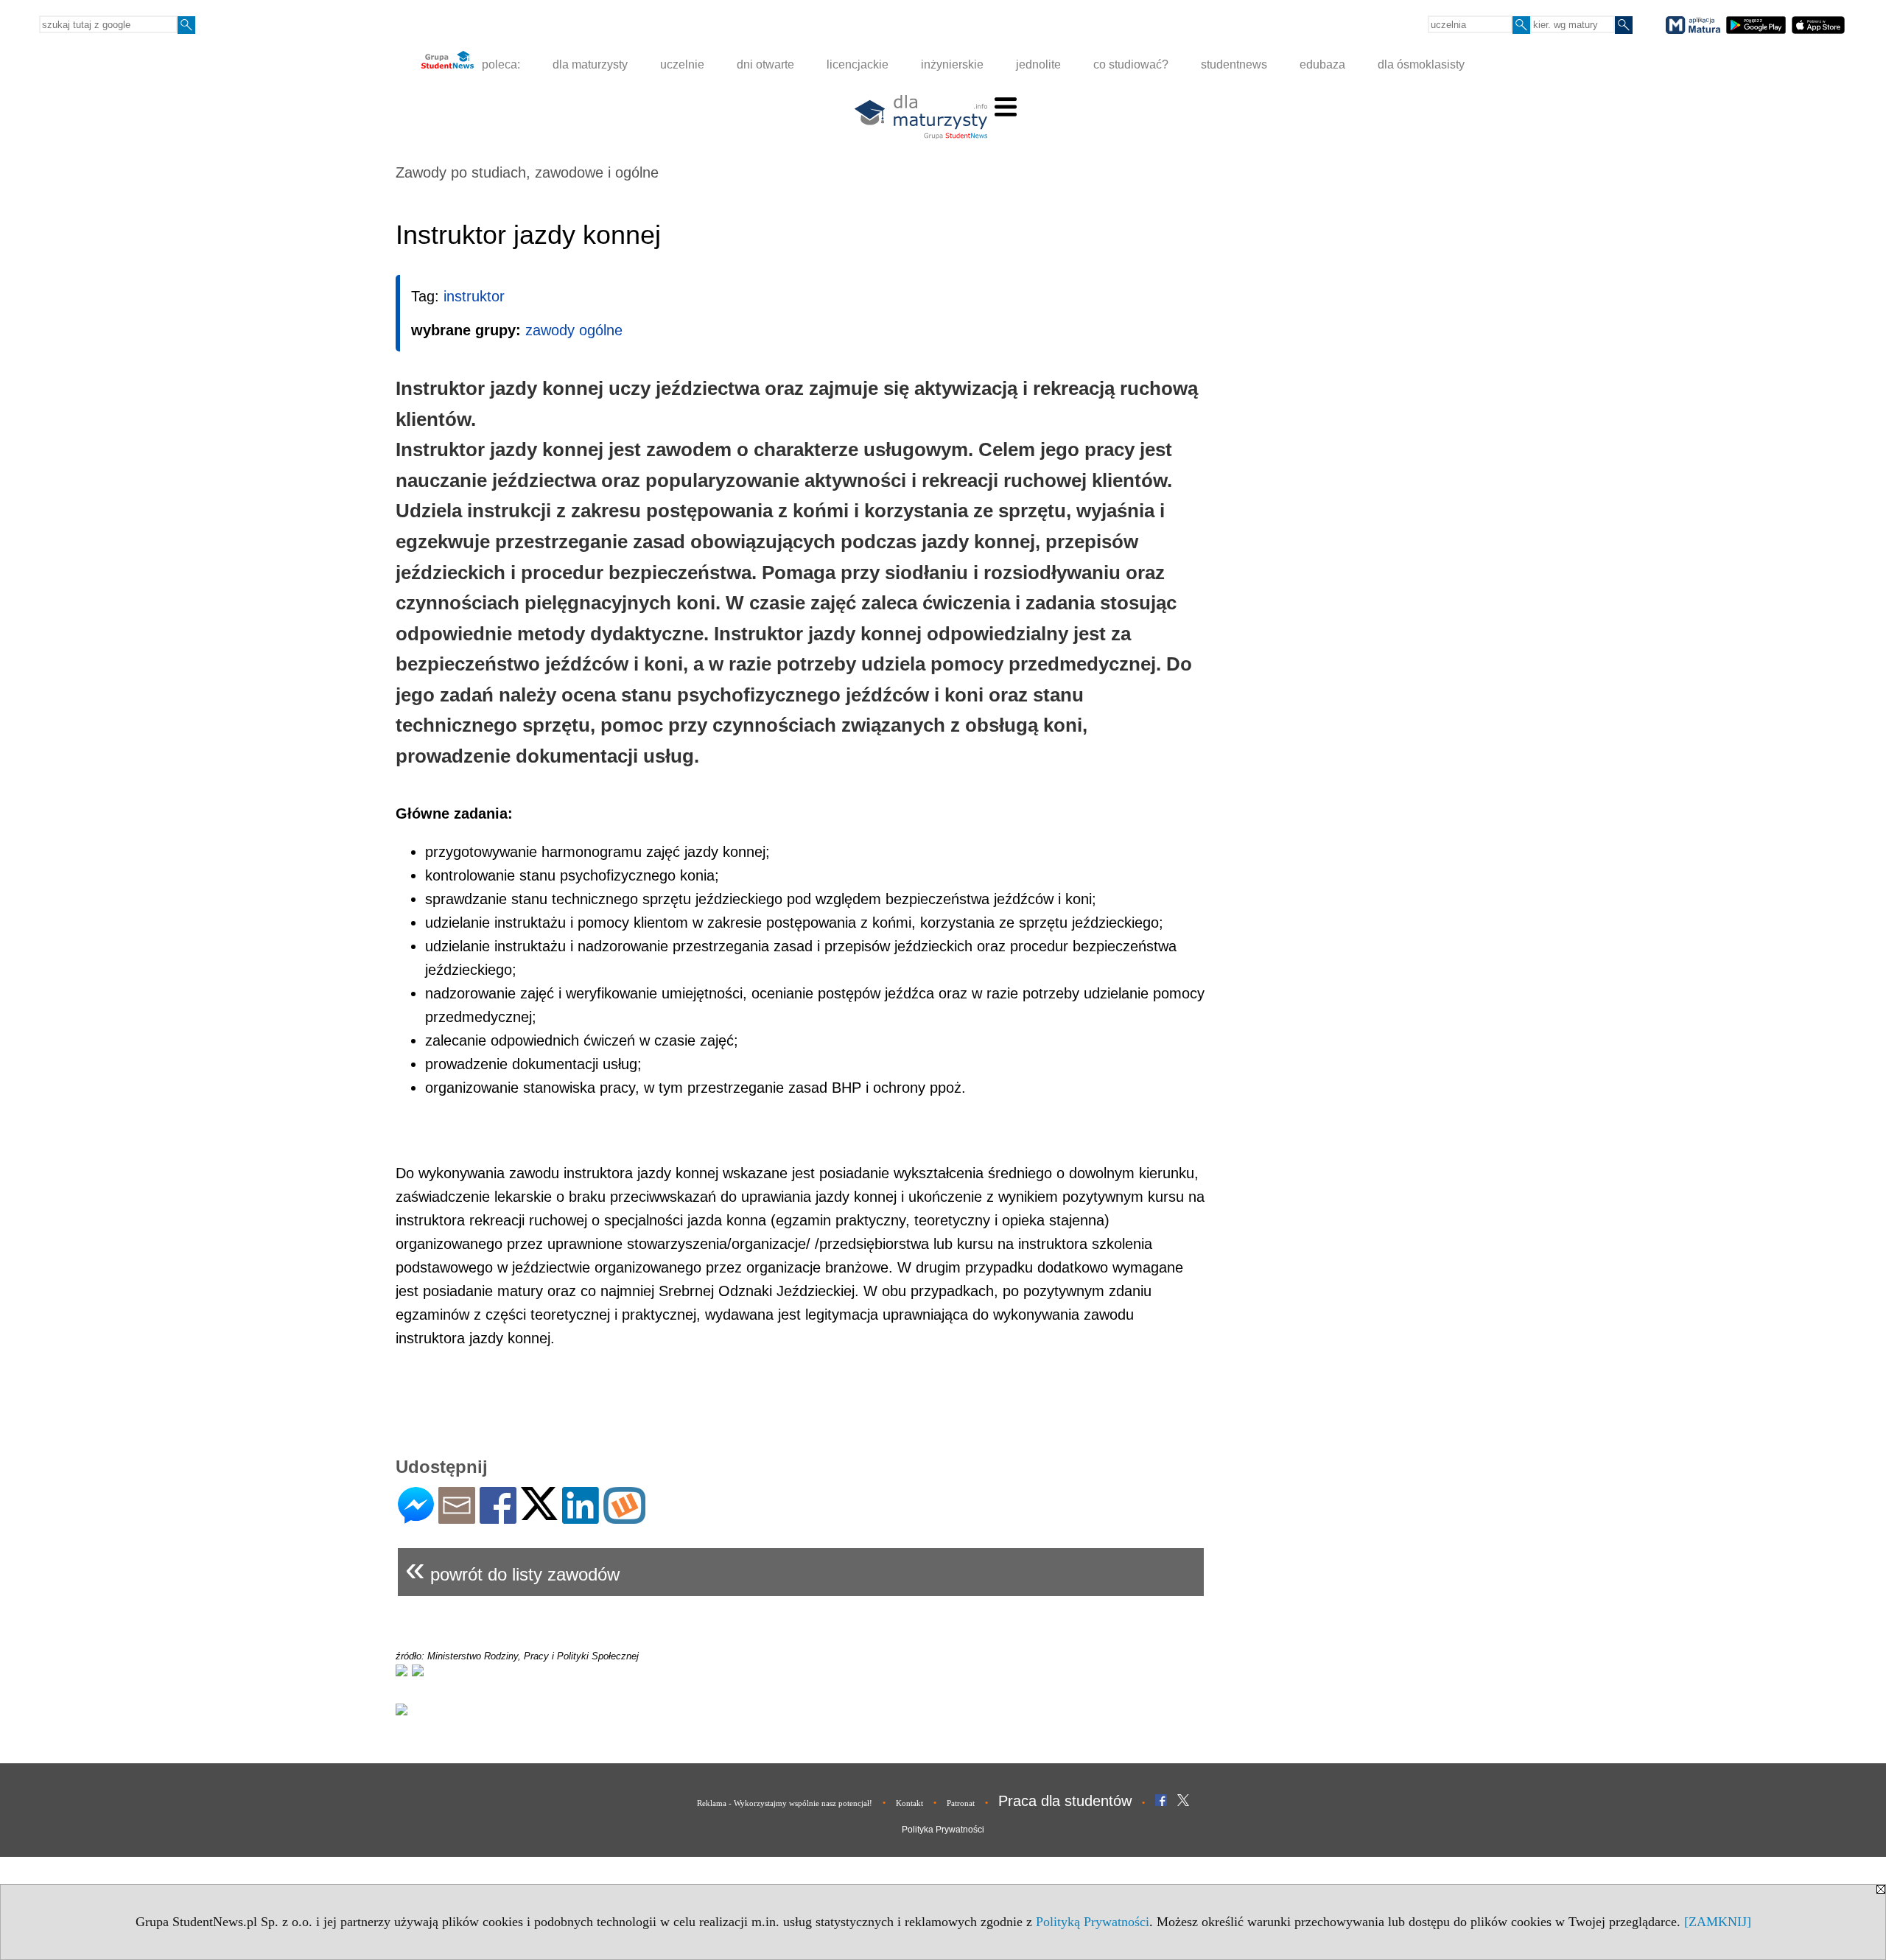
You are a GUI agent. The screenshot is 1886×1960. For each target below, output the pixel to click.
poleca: (499, 64)
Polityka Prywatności (943, 1830)
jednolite (1038, 64)
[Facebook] (498, 1518)
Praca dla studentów (1065, 1801)
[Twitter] (539, 1514)
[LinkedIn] (581, 1518)
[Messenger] (416, 1518)
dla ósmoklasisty (1421, 64)
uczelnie (682, 64)
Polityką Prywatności (1093, 1922)
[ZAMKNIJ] (1718, 1922)
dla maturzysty (590, 64)
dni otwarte (765, 64)
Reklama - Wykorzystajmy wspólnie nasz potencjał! (785, 1803)
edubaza (1322, 64)
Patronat (961, 1803)
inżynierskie (952, 64)
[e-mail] (457, 1518)
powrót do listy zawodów (512, 1568)
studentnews (1234, 64)
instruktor (474, 296)
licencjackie (858, 64)
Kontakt (909, 1803)
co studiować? (1131, 64)
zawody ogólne (574, 330)
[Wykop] (624, 1518)
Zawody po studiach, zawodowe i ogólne (527, 172)
